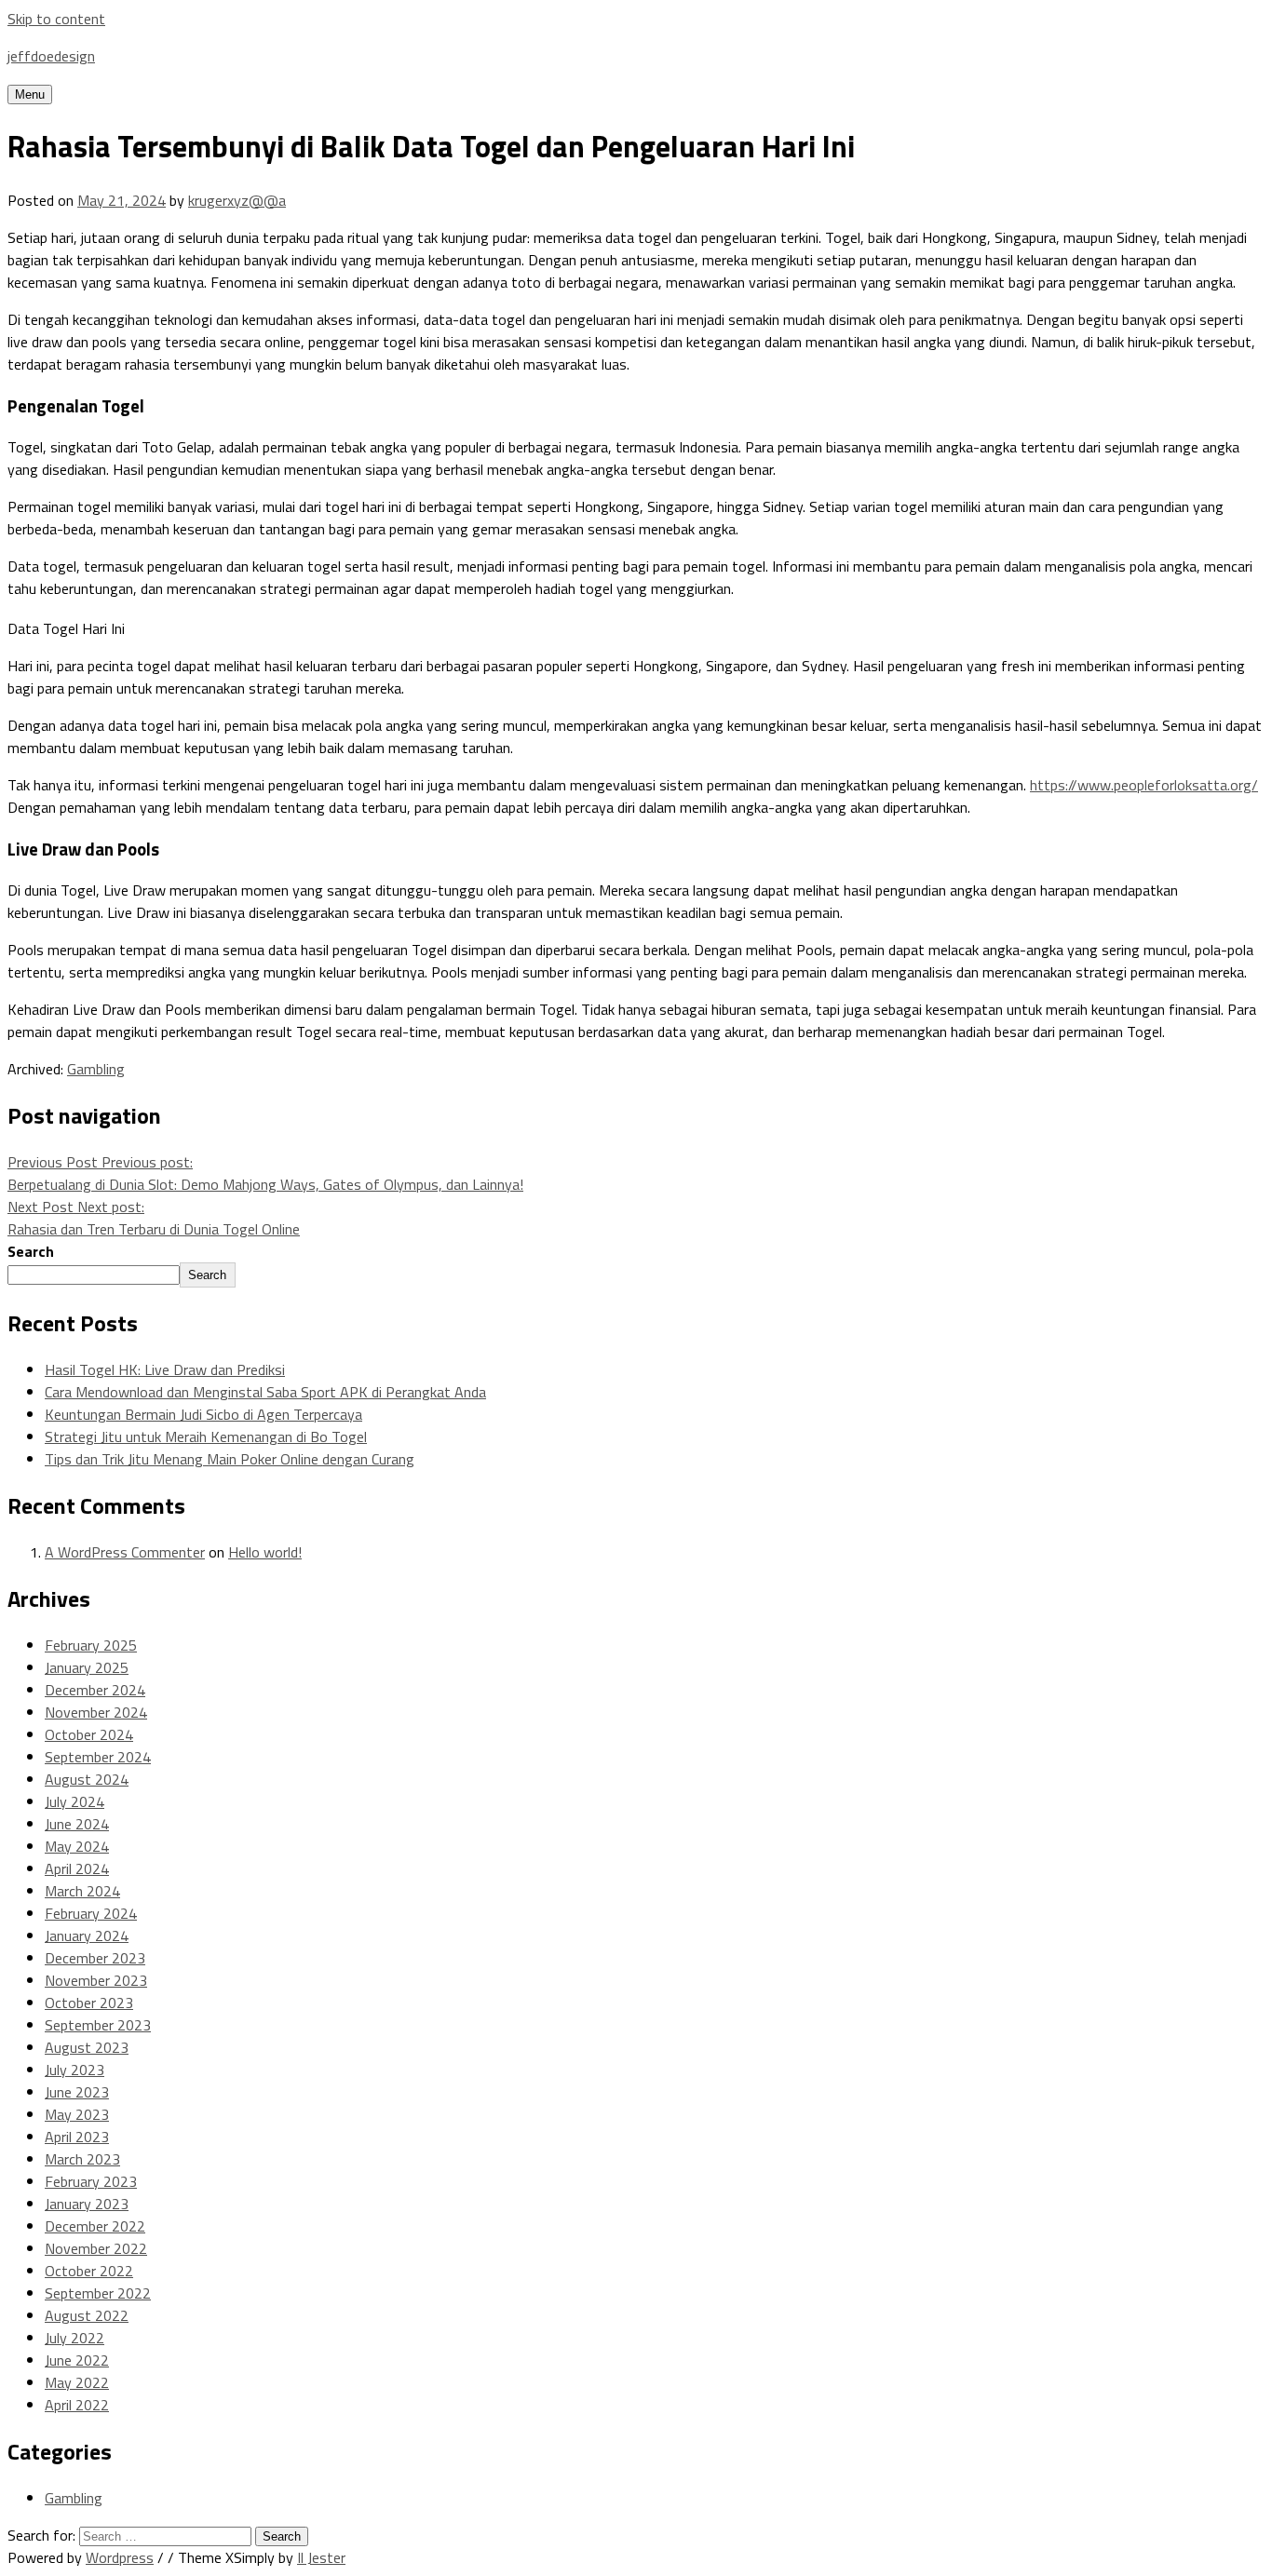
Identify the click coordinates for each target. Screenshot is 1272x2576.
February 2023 (91, 2181)
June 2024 (77, 1824)
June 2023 (77, 2092)
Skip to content (56, 19)
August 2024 (87, 1779)
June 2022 (77, 2360)
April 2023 (77, 2137)
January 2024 (87, 1935)
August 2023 (87, 2047)
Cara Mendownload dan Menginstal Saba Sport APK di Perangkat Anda (265, 1392)
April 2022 (77, 2405)
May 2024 (77, 1846)
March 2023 (82, 2159)
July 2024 (74, 1801)
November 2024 (96, 1712)
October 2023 (89, 2003)
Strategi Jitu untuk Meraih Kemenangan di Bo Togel (206, 1436)
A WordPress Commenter (125, 1552)
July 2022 (74, 2338)
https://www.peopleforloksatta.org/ (1144, 785)
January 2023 (87, 2204)
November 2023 (96, 1980)
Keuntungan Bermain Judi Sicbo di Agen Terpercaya (203, 1414)
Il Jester (321, 2557)
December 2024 (95, 1690)
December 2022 (95, 2226)
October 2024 (89, 1734)
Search (31, 1251)
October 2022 (89, 2271)
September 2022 (98, 2293)
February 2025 (91, 1645)
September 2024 (98, 1757)
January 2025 (87, 1667)
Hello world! (265, 1552)
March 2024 (82, 1891)
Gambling (96, 1069)
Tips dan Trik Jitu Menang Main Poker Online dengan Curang (230, 1459)
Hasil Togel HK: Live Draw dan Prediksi (165, 1369)
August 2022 (87, 2315)
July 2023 (74, 2070)
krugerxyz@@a (237, 200)
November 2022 (96, 2248)
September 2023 (98, 2025)
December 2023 (95, 1958)
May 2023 (77, 2114)
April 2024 (77, 1868)
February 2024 (91, 1913)
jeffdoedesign (51, 56)
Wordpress (120, 2557)
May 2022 (77, 2382)
